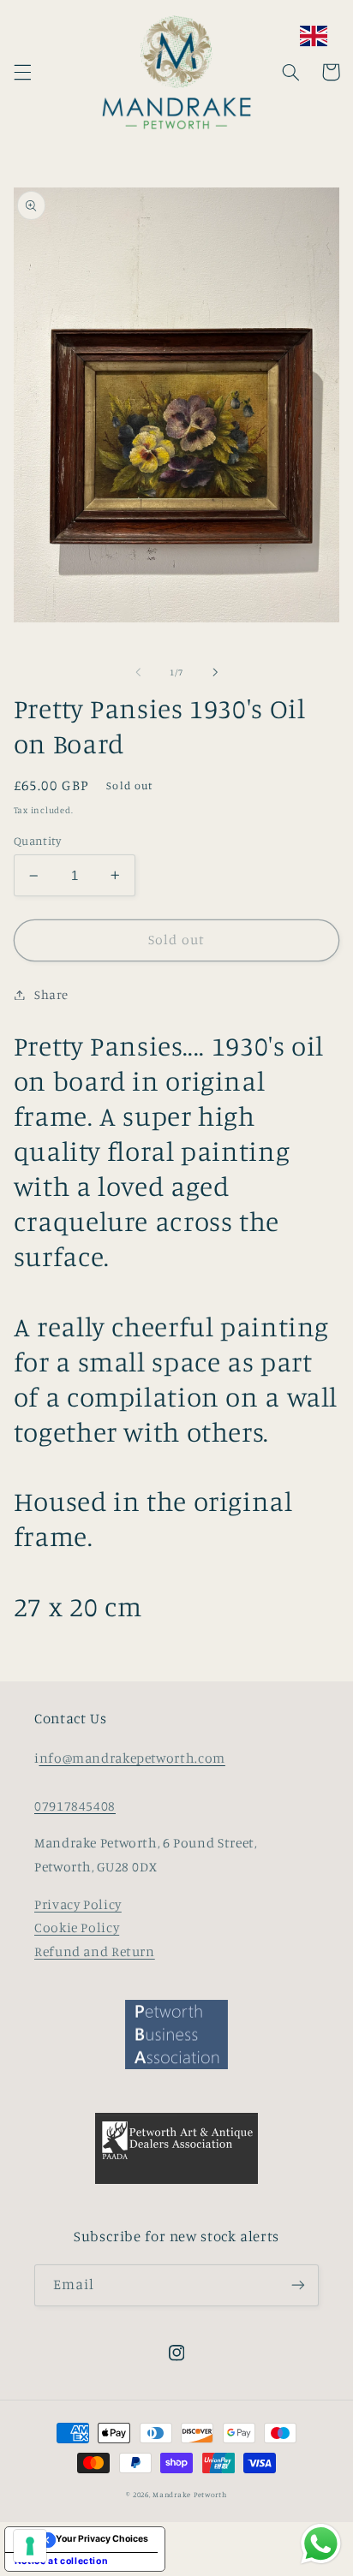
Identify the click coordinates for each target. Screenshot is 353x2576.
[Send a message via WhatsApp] (321, 2544)
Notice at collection (62, 2561)
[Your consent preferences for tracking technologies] (30, 2546)
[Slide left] (138, 672)
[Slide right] (215, 672)
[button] (22, 72)
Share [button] (51, 994)
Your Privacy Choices (102, 2539)
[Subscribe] (298, 2285)
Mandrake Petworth (190, 2494)
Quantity (37, 841)
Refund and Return (95, 1951)
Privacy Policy (78, 1904)
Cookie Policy (77, 1928)
